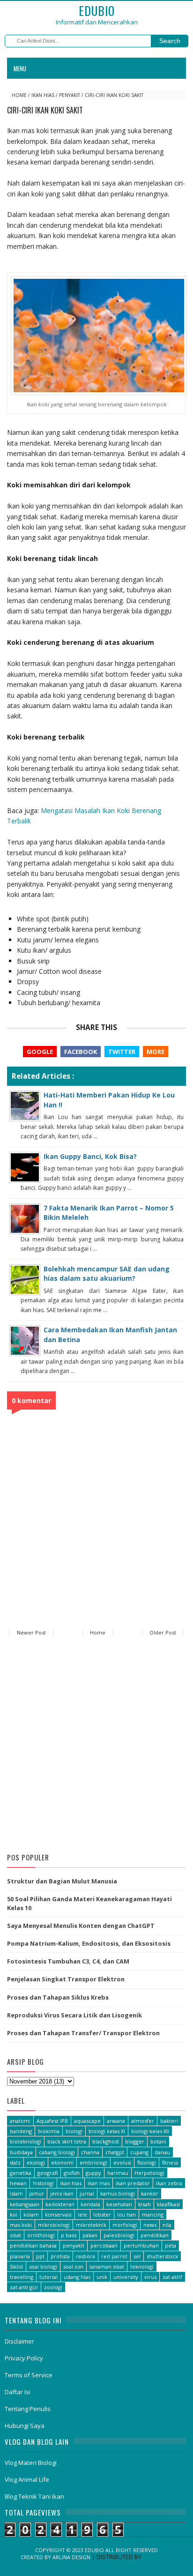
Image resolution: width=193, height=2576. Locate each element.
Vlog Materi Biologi (31, 2463)
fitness (170, 2162)
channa (90, 2152)
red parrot (114, 2256)
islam (16, 2193)
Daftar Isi (18, 2392)
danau (162, 2152)
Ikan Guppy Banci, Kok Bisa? (90, 1156)
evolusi (122, 2162)
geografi (48, 2173)
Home (19, 95)
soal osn (73, 2266)
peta (171, 2245)
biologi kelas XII (150, 2131)
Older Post (163, 1632)
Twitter (122, 1052)
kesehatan (119, 2204)
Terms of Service (29, 2375)
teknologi (142, 2266)
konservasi (58, 2214)
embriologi (93, 2162)
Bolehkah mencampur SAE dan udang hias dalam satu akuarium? (107, 1273)
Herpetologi (149, 2173)
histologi (43, 2183)
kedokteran (60, 2204)
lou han (126, 2214)
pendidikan (155, 2235)
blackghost (106, 2141)
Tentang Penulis (28, 2409)
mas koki (21, 2225)
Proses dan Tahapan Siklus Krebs (58, 1997)
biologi (74, 2131)
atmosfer (143, 2121)
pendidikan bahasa (33, 2245)
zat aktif (172, 2277)
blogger (135, 2141)
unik (102, 2277)
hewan (18, 2183)
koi (14, 2214)
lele (82, 2214)
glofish (72, 2173)
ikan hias (43, 95)
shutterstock (162, 2256)
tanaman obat (107, 2266)
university (126, 2277)
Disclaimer (19, 2341)
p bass (69, 2235)
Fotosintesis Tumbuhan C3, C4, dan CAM (68, 1961)
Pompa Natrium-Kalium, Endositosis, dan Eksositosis (89, 1943)
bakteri (169, 2121)
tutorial (48, 2277)
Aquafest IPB (52, 2121)
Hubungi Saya (25, 2426)
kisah (145, 2204)
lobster (102, 2214)
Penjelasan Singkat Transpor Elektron (66, 1979)
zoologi (53, 2287)
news (150, 2225)
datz (15, 2162)
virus (150, 2277)
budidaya (21, 2152)
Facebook (81, 1052)
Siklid (16, 2266)
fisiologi (147, 2162)
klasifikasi (168, 2204)
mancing (153, 2214)
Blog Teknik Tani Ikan (34, 2496)
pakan (90, 2235)
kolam (31, 2214)
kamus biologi (118, 2193)
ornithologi (41, 2235)
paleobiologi (119, 2235)
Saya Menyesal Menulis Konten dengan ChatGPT (81, 1926)
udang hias (77, 2277)
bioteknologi (26, 2141)
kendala (90, 2204)
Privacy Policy (24, 2358)
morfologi (125, 2225)
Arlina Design (71, 2557)
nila (167, 2225)
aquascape (87, 2121)
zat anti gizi (24, 2287)
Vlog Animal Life (27, 2479)
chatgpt (115, 2152)
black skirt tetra (67, 2141)
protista (60, 2256)
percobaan (104, 2245)
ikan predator (133, 2183)
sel (137, 2256)
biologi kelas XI (107, 2131)
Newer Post (31, 1632)
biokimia (49, 2131)
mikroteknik (91, 2225)
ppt (40, 2256)
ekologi (36, 2162)
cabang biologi (57, 2152)
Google (40, 1052)
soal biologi (43, 2266)
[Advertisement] (96, 1746)
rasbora (85, 2256)
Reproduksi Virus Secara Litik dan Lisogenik (74, 2015)
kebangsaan (25, 2204)
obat (15, 2235)
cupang (139, 2152)
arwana (116, 2121)
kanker (150, 2193)
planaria (20, 2256)
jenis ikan (62, 2193)
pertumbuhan (141, 2245)
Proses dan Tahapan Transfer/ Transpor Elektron (83, 2033)
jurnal (87, 2193)
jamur (37, 2193)
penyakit (70, 95)
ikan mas (99, 2183)
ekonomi (62, 2162)
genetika (21, 2173)
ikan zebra (169, 2183)
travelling (22, 2277)
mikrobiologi (54, 2225)
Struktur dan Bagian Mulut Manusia (62, 1881)
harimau (118, 2173)
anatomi (20, 2121)
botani (158, 2141)
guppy (93, 2173)
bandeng (21, 2131)
